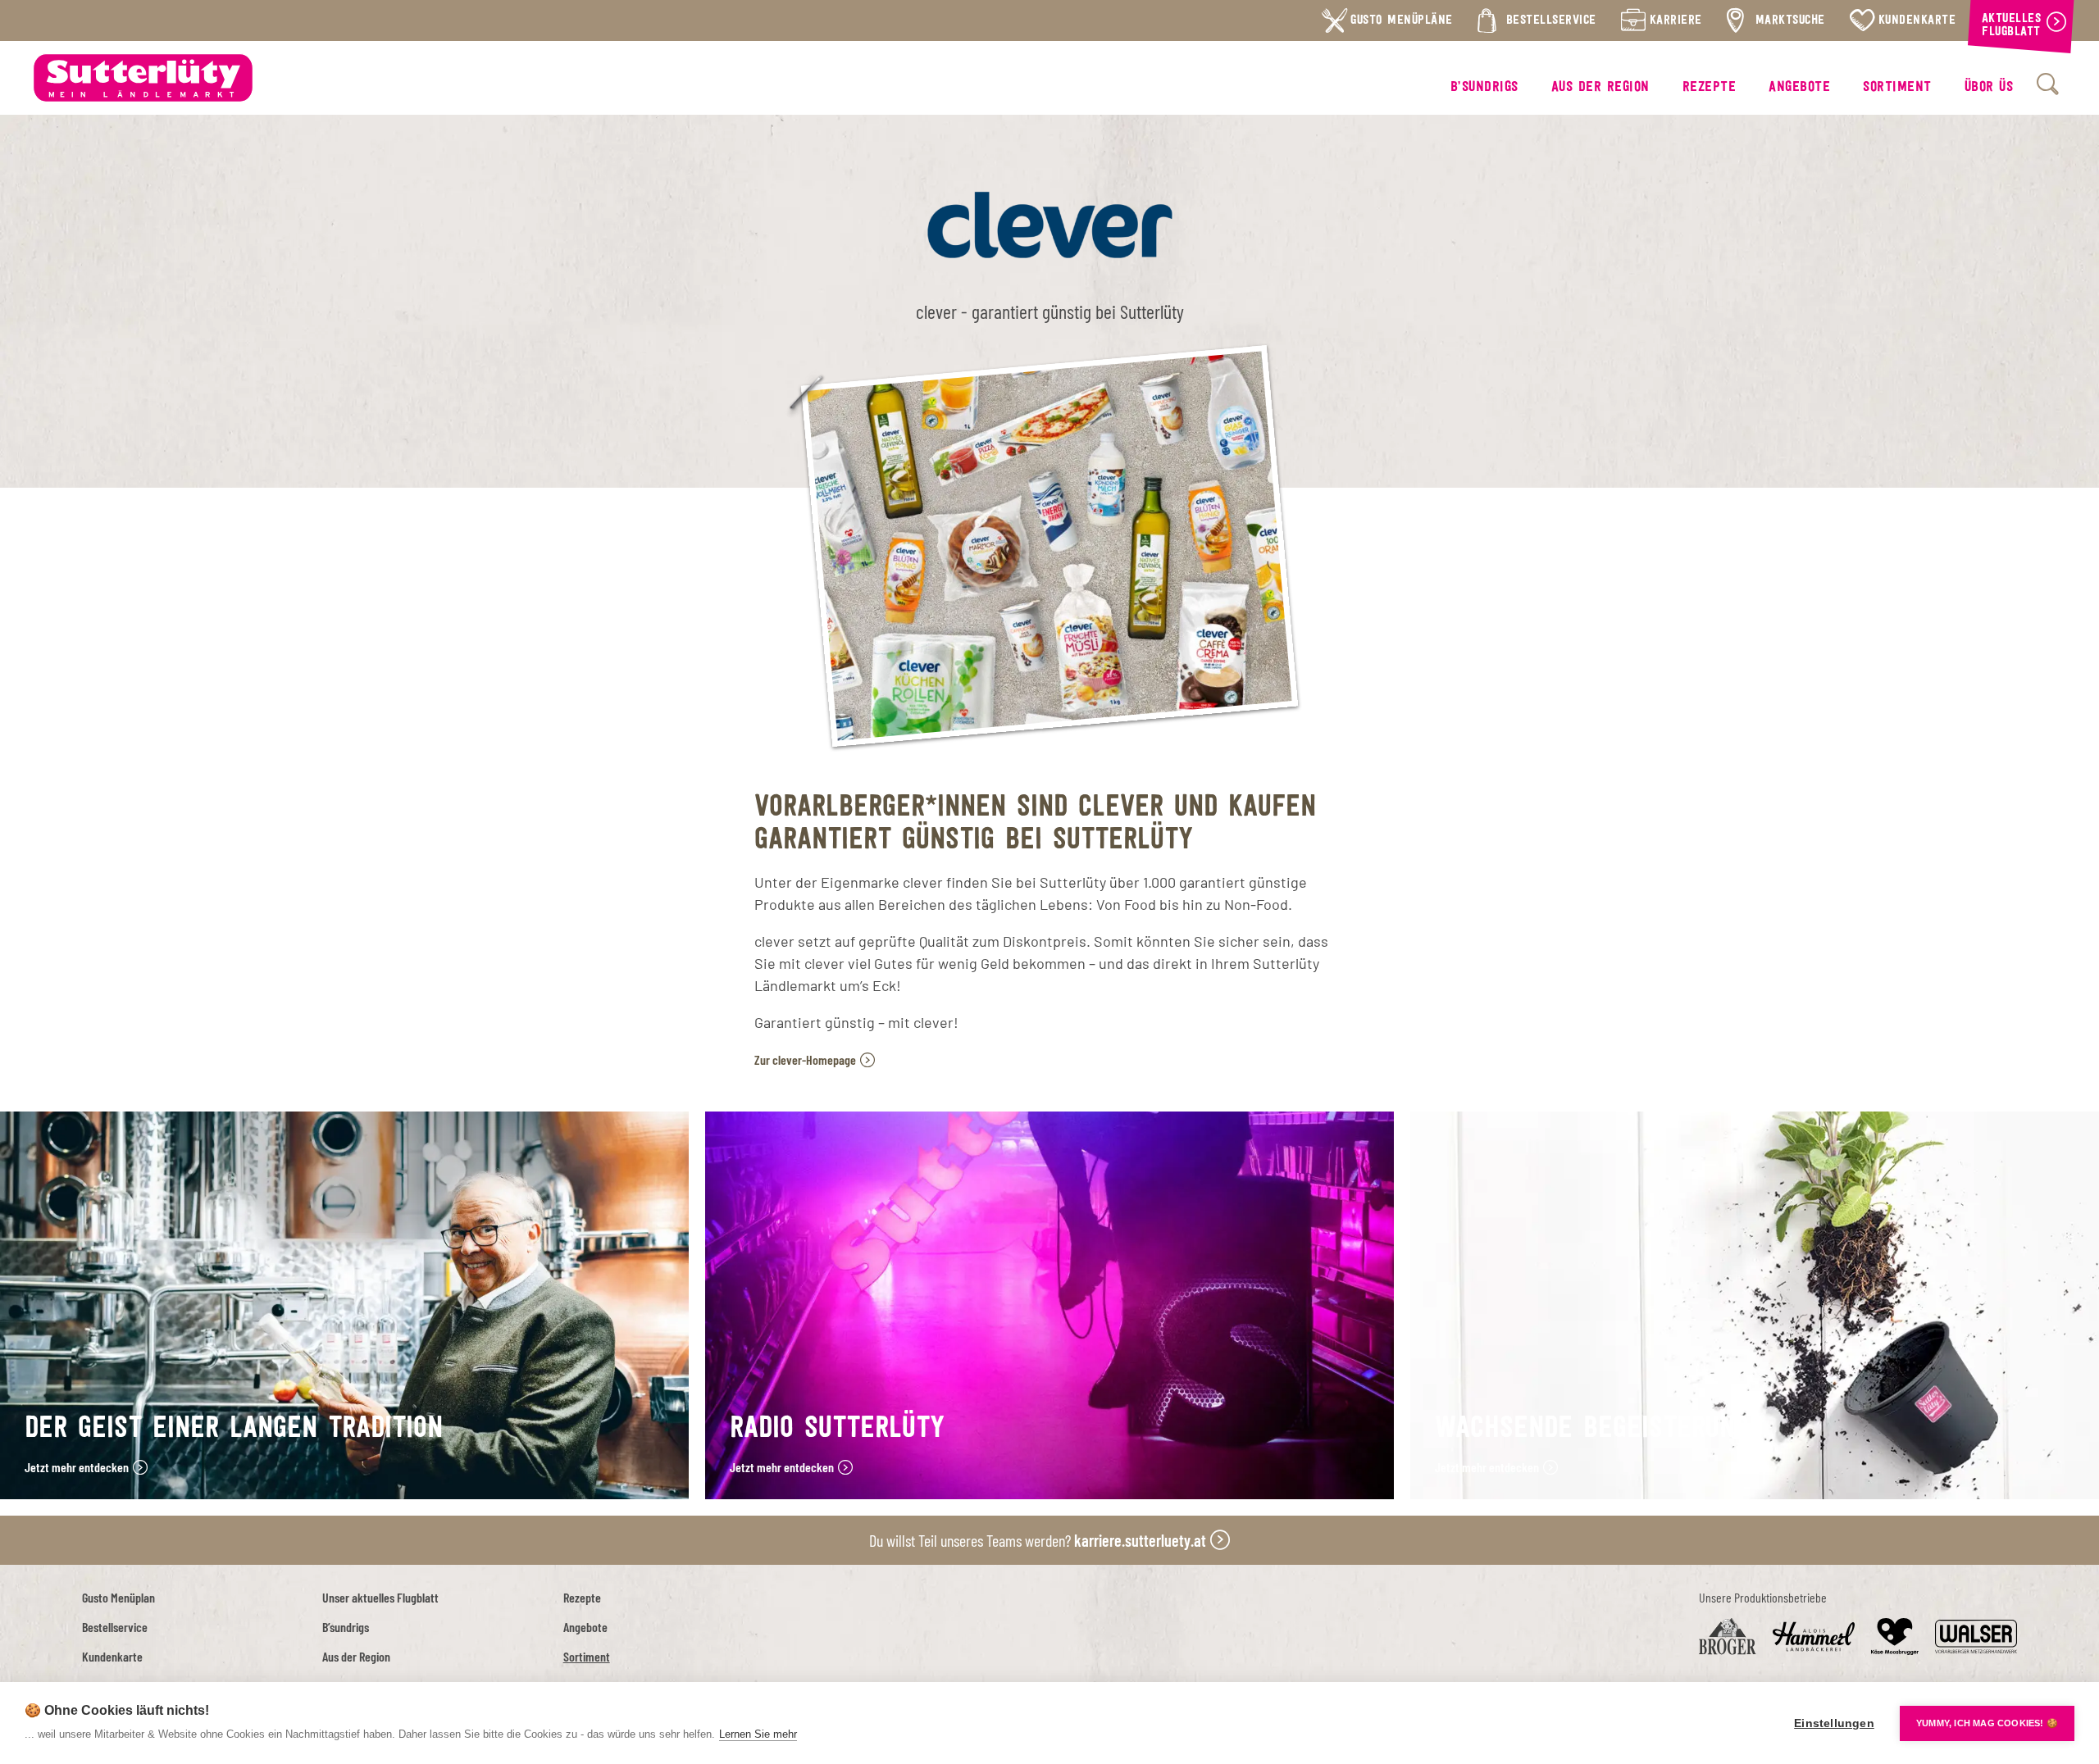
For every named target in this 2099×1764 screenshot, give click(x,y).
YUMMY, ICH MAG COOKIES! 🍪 (1987, 1723)
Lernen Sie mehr (758, 1734)
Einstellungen (1834, 1723)
